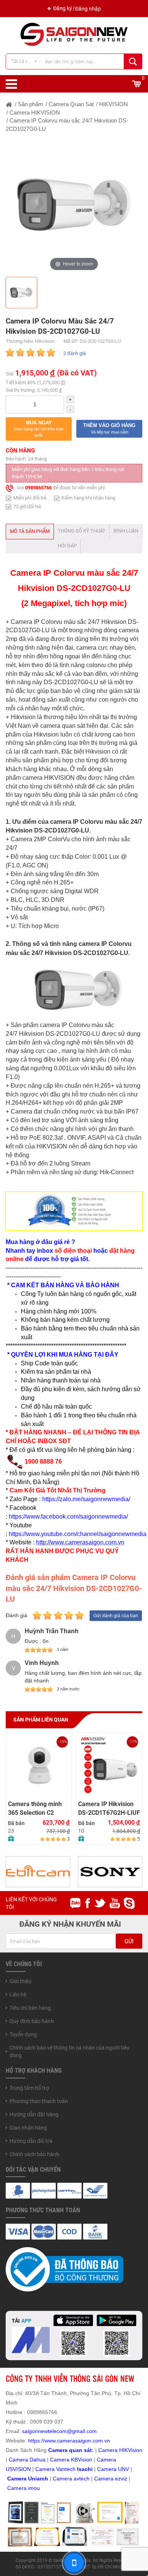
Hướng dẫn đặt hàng (34, 2114)
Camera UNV (113, 2469)
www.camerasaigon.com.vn (77, 2441)
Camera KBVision (71, 2460)
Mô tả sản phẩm (30, 531)
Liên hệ (18, 1995)
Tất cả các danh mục (26, 61)
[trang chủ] (9, 104)
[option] (74, 205)
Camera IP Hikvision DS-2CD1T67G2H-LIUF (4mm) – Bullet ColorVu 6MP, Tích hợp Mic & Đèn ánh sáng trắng (109, 1809)
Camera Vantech (55, 2469)
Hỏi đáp (67, 546)
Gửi (129, 1941)
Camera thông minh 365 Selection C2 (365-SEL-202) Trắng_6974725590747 (39, 1809)
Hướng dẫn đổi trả (31, 2141)
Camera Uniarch (28, 2479)
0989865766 (38, 488)
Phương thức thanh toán (39, 2101)
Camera (63, 2479)
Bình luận (126, 531)
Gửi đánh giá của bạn (116, 1616)
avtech (82, 2479)
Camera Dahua (27, 2460)
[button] (39, 429)
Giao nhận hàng (28, 2128)
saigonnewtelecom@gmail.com (59, 2431)
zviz (123, 2479)
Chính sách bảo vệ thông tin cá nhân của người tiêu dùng (69, 2051)
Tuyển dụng (23, 2034)
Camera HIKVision (120, 2450)
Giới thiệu (20, 1981)
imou (34, 2488)
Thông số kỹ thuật (82, 531)
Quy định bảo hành (32, 2021)
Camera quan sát (70, 2450)
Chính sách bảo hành (34, 2154)
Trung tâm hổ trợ (29, 2088)
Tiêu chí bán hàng (30, 2008)
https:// (36, 2441)
